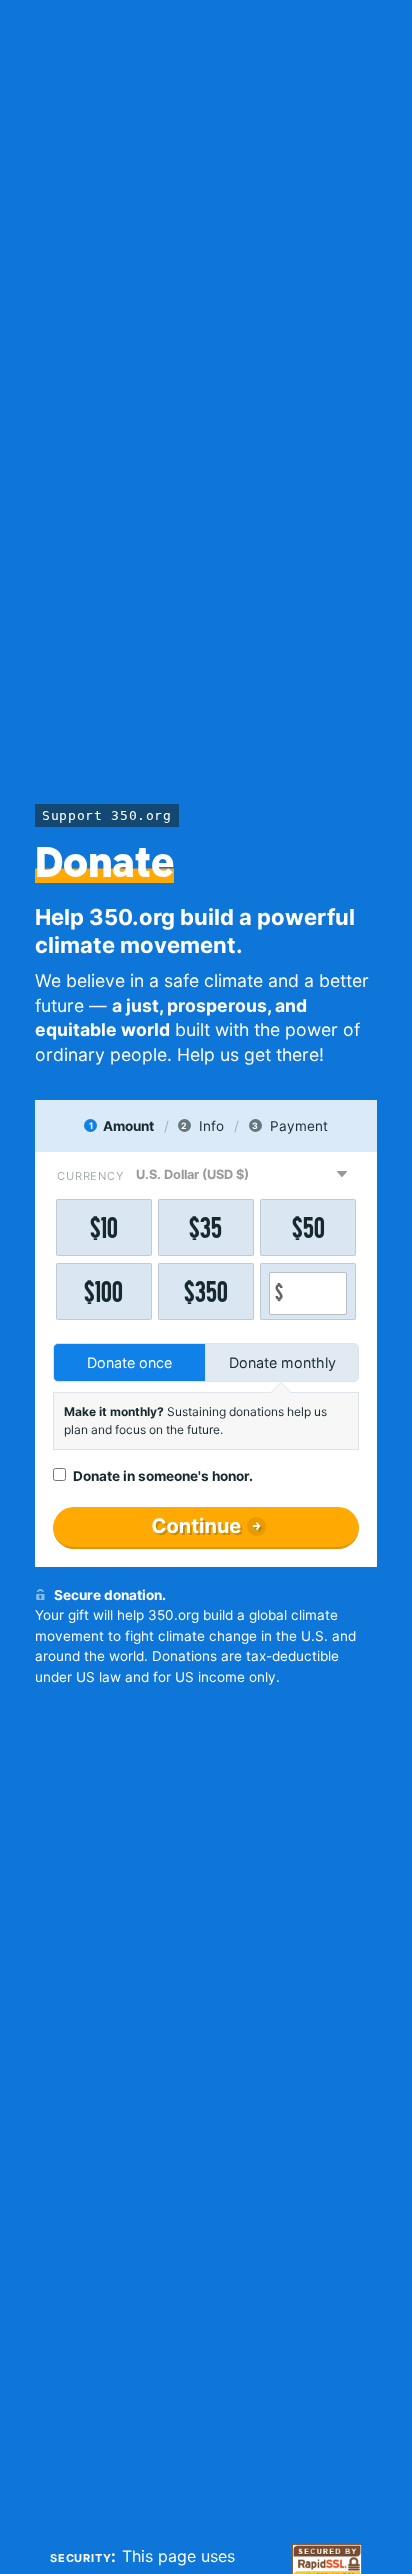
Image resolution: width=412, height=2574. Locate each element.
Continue (197, 1526)
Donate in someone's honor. (163, 1476)
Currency (90, 1176)
